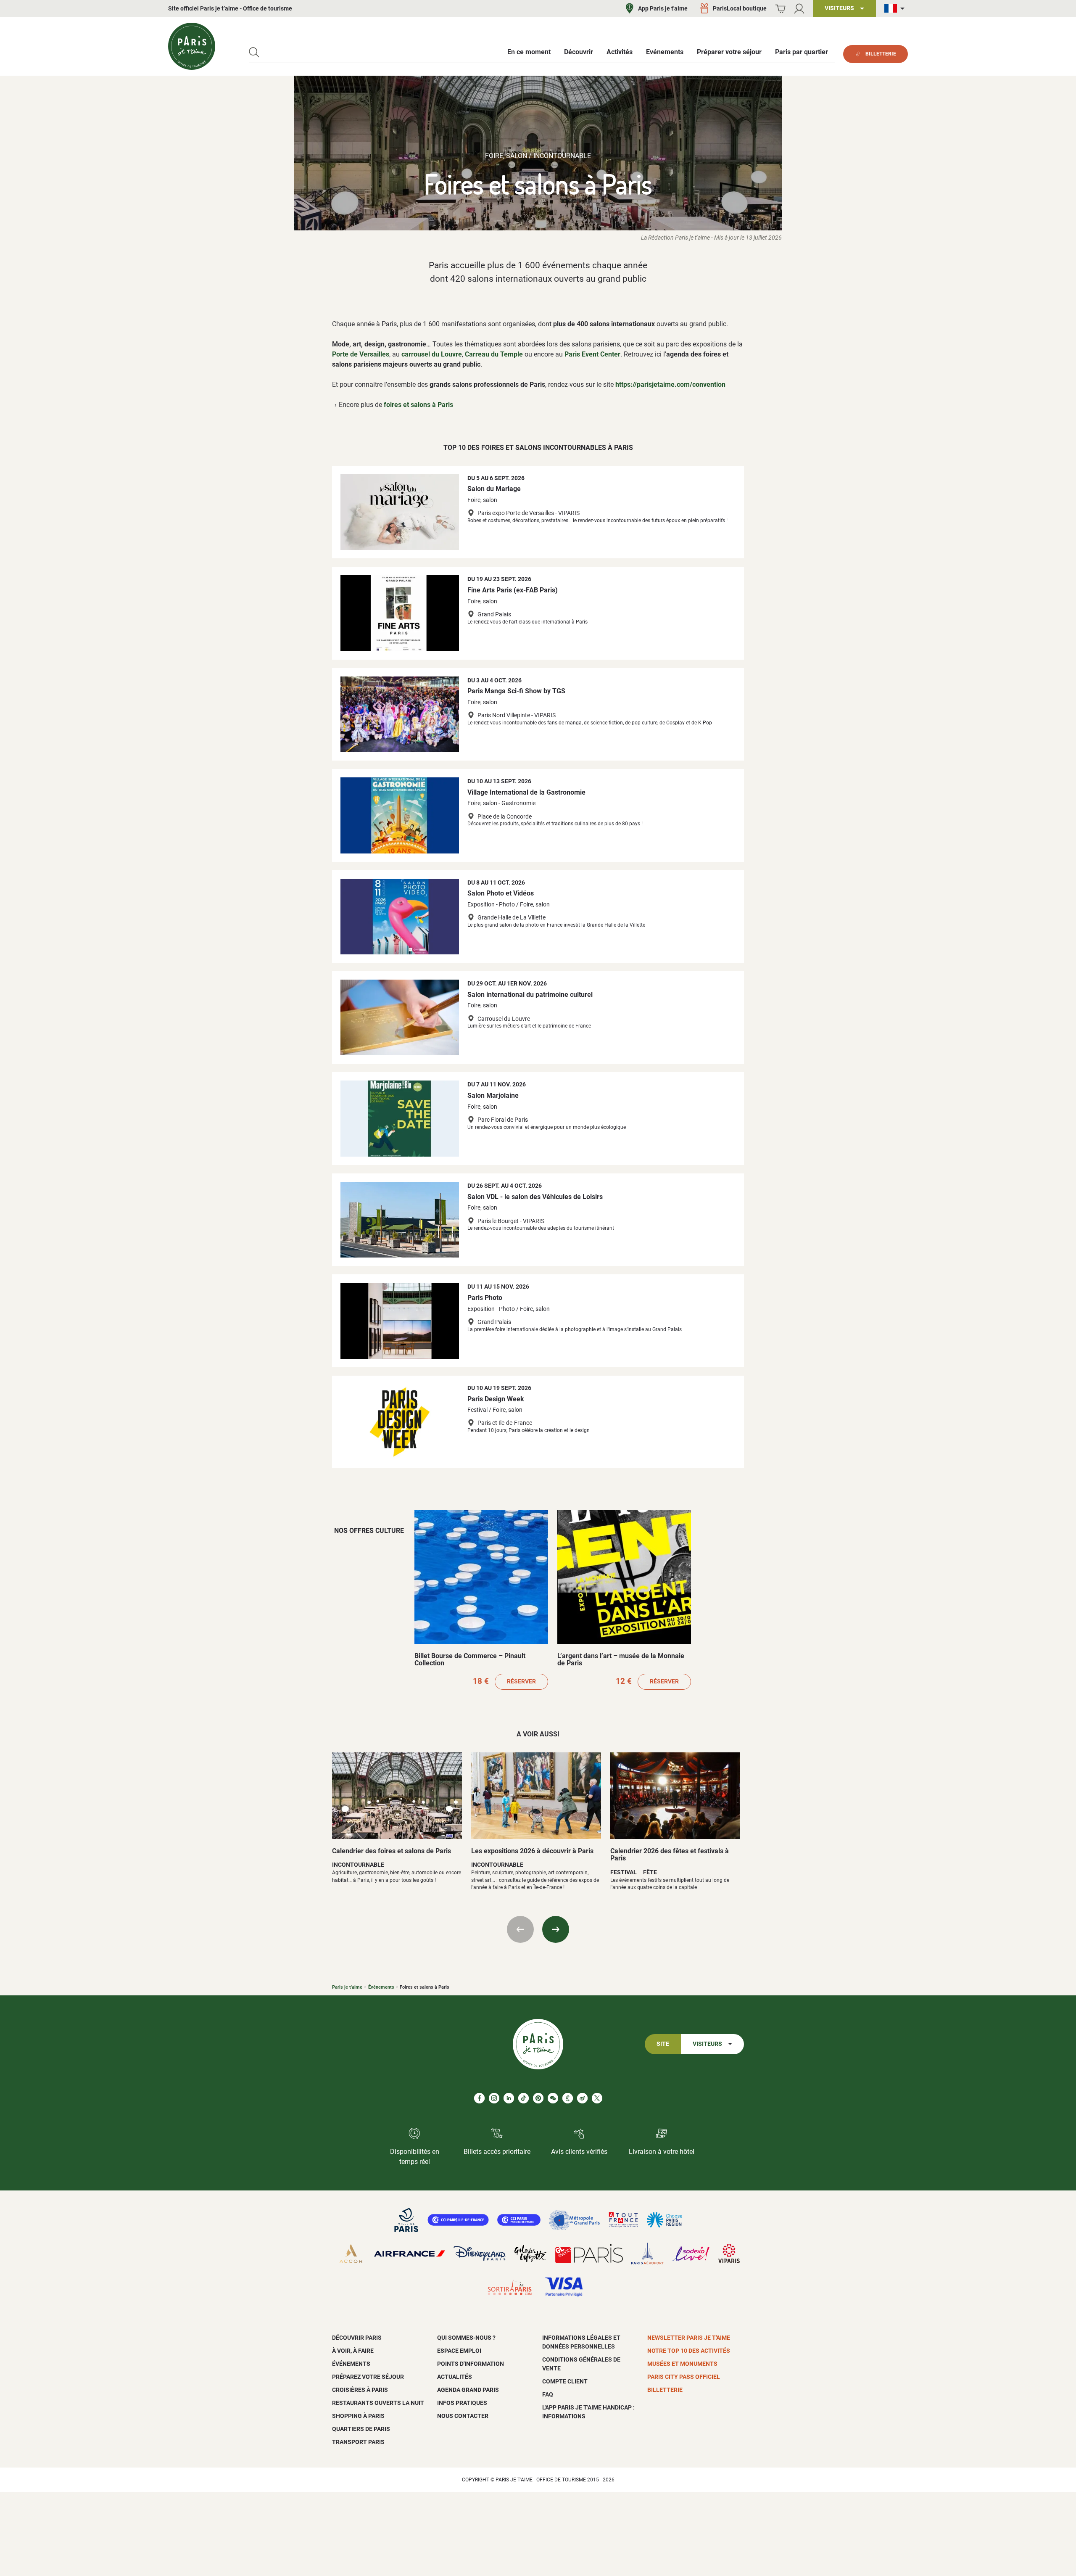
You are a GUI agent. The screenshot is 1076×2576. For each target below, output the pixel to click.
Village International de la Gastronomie (526, 792)
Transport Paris (358, 2442)
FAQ (548, 2394)
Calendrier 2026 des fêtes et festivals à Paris (670, 1855)
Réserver (521, 1682)
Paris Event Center (592, 354)
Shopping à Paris (358, 2416)
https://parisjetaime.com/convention (670, 384)
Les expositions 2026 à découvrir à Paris (532, 1851)
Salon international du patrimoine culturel (530, 995)
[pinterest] (538, 2098)
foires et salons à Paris (418, 405)
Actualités (455, 2377)
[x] (597, 2098)
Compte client (565, 2381)
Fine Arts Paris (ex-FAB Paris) (513, 590)
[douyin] (568, 2098)
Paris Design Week (496, 1399)
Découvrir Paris (357, 2338)
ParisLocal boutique (740, 8)
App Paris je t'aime (663, 8)
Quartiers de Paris (361, 2429)
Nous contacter (463, 2416)
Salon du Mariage (494, 489)
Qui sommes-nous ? (466, 2338)
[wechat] (553, 2098)
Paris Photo (485, 1298)
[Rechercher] (254, 52)
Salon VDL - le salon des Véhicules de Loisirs (535, 1197)
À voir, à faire (353, 2351)
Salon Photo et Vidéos (501, 893)
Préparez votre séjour (368, 2377)
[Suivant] (556, 1929)
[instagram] (494, 2098)
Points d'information (471, 2364)
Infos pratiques (462, 2403)
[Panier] (780, 9)
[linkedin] (509, 2098)
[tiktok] (523, 2098)
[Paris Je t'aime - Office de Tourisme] (192, 46)
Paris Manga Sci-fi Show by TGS (516, 691)
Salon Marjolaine (493, 1095)
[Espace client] (799, 9)
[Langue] (896, 9)
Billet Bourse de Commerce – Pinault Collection (470, 1660)
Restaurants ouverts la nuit (378, 2403)
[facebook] (479, 2098)
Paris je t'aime (347, 1987)
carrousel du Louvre (432, 354)
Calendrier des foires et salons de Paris (392, 1851)
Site (663, 2044)
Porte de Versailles (361, 354)
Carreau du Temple (494, 354)
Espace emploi (459, 2351)
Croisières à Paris (360, 2390)
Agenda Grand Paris (468, 2390)
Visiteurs (707, 2044)
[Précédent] (520, 1929)
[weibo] (582, 2098)
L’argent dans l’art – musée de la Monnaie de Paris (621, 1660)
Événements (381, 1987)
